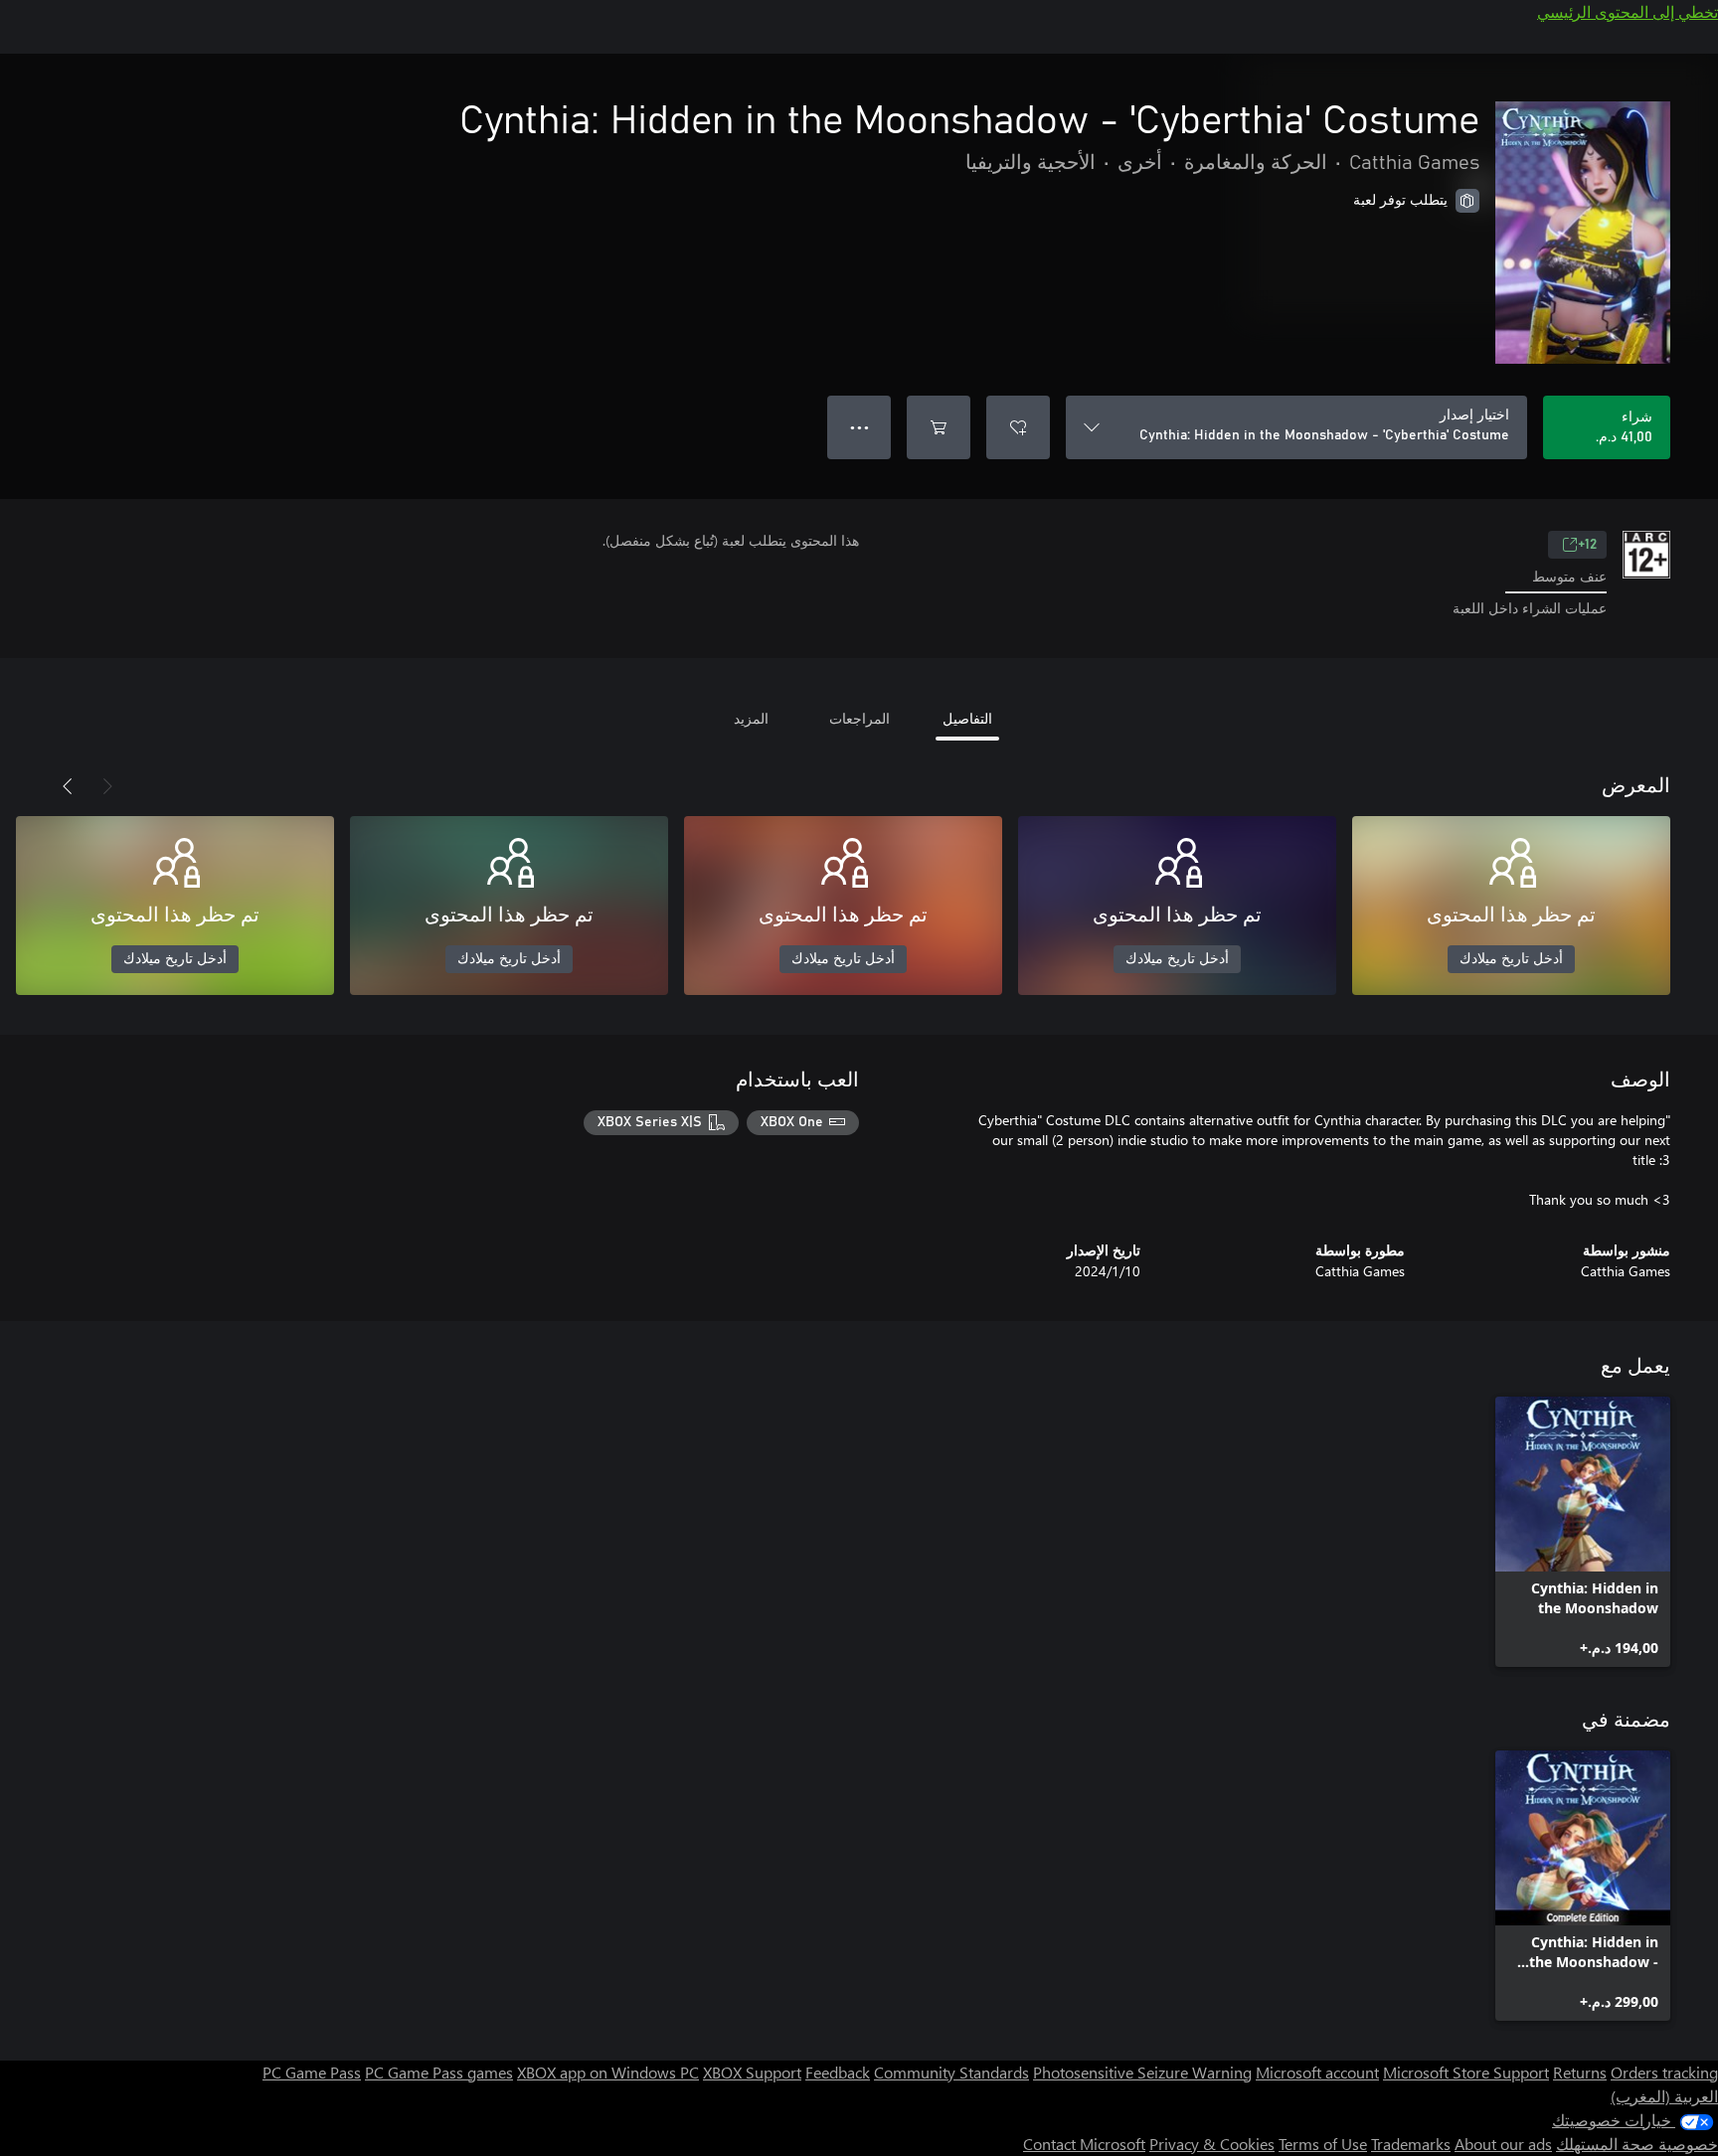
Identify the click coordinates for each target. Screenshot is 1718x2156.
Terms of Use (1323, 2144)
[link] (1583, 1532)
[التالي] (68, 786)
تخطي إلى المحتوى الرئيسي (1628, 11)
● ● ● (859, 427)
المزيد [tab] (751, 718)
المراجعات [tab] (859, 718)
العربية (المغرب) (1664, 2096)
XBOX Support (752, 2072)
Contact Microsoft (1084, 2144)
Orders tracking (1664, 2072)
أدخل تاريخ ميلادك (1511, 959)
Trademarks (1411, 2144)
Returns (1580, 2072)
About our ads (1503, 2144)
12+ (1587, 545)
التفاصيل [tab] (967, 718)
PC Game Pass (312, 2072)
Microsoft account (1317, 2072)
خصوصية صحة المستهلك (1637, 2144)
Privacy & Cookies (1212, 2144)
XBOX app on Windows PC (608, 2072)
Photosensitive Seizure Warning (1142, 2072)
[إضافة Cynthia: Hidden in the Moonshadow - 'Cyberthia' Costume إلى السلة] (939, 427)
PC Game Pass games (439, 2072)
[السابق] (107, 786)
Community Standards (951, 2072)
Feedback (838, 2072)
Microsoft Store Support (1466, 2072)
